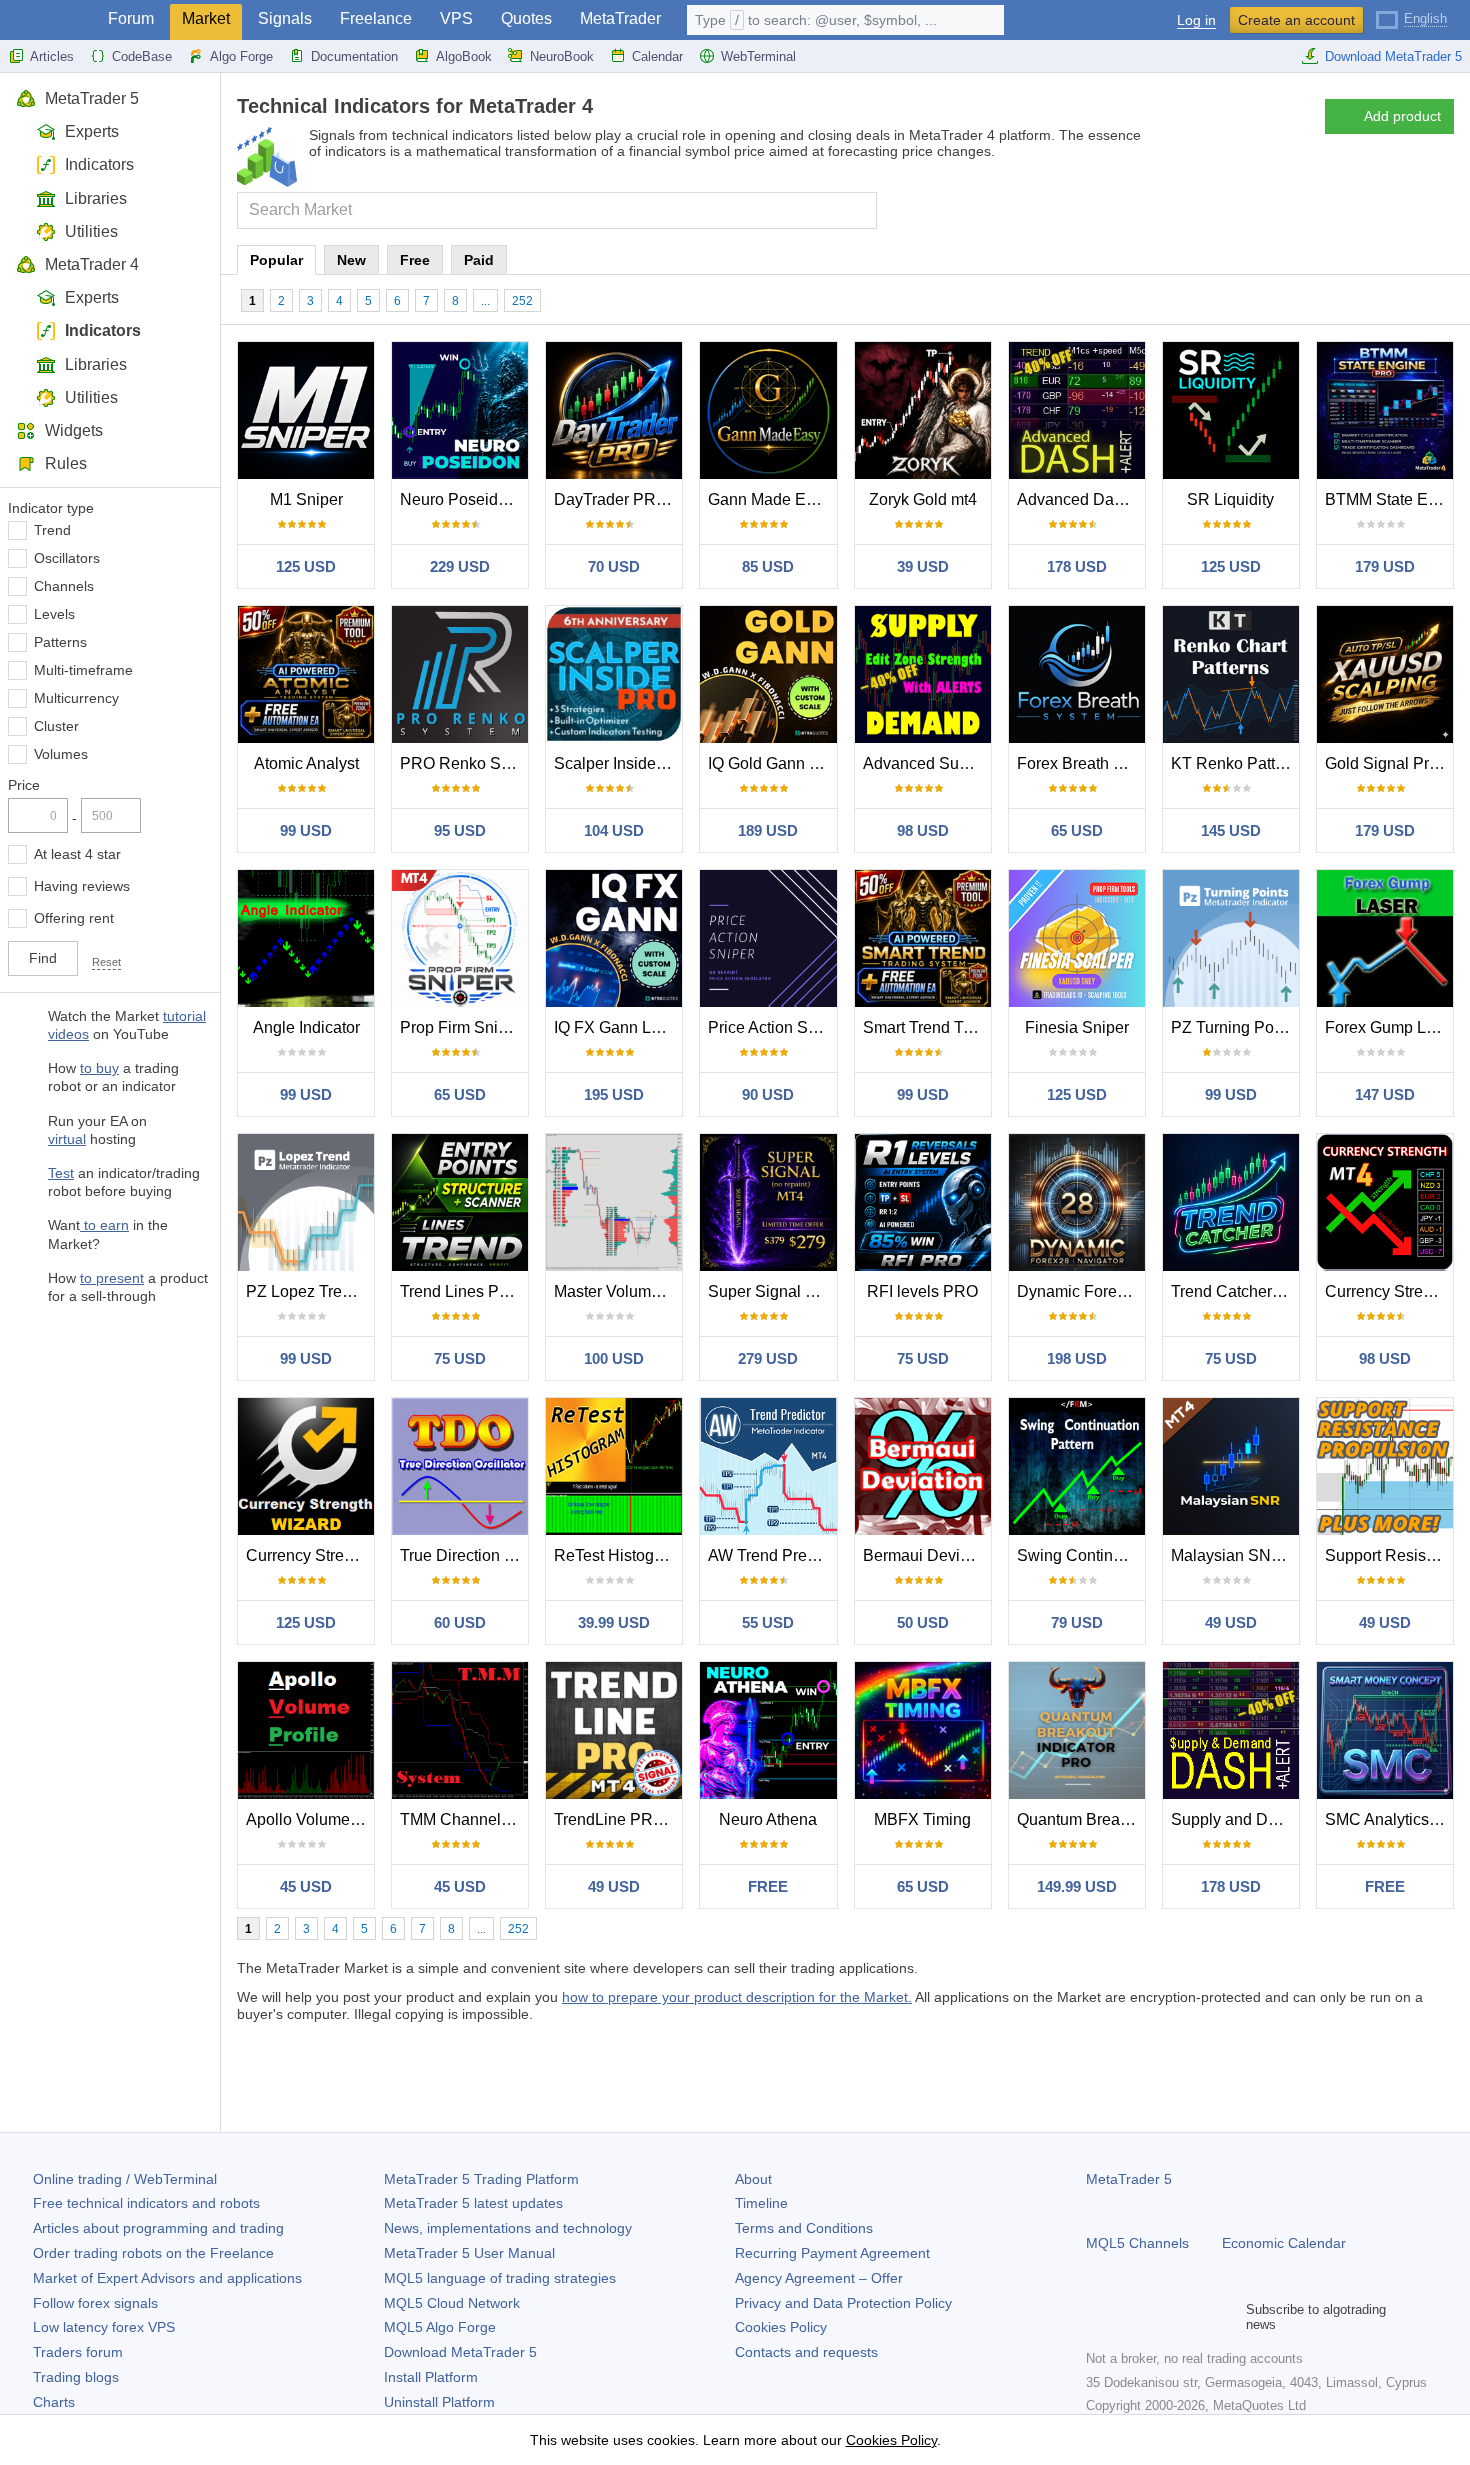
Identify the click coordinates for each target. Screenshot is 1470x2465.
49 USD (1231, 1622)
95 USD (460, 830)
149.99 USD (1077, 1886)
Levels (54, 614)
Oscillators (67, 558)
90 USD (768, 1094)
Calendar (657, 56)
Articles (52, 56)
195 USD (614, 1094)
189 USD (768, 830)
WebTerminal (758, 56)
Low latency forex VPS (104, 2327)
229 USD (460, 566)
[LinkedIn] (1226, 2317)
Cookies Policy (781, 2327)
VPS (456, 18)
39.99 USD (614, 1622)
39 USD (923, 566)
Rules (66, 463)
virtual (67, 1139)
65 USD (1077, 830)
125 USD (306, 566)
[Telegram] (1130, 2317)
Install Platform (431, 2377)
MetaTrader (620, 18)
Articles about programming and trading (158, 2228)
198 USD (1077, 1358)
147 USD (1385, 1094)
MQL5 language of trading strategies (500, 2278)
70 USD (614, 566)
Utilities (91, 231)
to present (112, 1278)
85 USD (768, 566)
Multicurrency (76, 698)
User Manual (469, 2253)
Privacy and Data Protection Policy (843, 2303)
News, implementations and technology (508, 2228)
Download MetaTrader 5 (1393, 56)
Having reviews (82, 886)
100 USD (614, 1358)
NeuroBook (562, 56)
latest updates (473, 2203)
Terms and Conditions (804, 2228)
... (485, 301)
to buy (99, 1068)
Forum (131, 18)
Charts (54, 2402)
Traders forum (78, 2352)
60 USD (460, 1622)
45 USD (306, 1886)
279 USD (768, 1358)
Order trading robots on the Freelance (153, 2253)
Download (460, 2352)
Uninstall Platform (439, 2402)
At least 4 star (77, 854)
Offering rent (74, 918)
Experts (92, 131)
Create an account (1296, 20)
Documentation (354, 56)
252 (522, 301)
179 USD (1385, 566)
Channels (64, 586)
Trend (52, 530)
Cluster (56, 726)
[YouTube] (1194, 2317)
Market (206, 18)
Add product (1402, 116)
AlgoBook (464, 56)
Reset (106, 962)
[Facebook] (1098, 2317)
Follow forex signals (95, 2303)
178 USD (1077, 566)
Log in (1196, 20)
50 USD (923, 1622)
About (753, 2179)
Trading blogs (76, 2377)
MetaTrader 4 (92, 264)
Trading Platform (481, 2179)
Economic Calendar (1284, 2243)
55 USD (768, 1622)
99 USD (306, 830)
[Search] (859, 210)
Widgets (74, 430)
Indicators (99, 164)
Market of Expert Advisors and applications (167, 2278)
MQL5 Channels (1137, 2243)
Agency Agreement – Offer (819, 2278)
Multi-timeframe (83, 670)
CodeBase (142, 56)
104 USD (614, 830)
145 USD (1231, 830)
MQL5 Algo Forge (440, 2327)
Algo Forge (241, 56)
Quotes (526, 18)
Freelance (376, 18)
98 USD (923, 830)
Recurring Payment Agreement (832, 2253)
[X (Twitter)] (1162, 2317)
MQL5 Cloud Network (452, 2303)
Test (61, 1173)
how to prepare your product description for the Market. (737, 1997)
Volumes (61, 754)
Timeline (761, 2203)
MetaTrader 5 (92, 98)
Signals (285, 18)
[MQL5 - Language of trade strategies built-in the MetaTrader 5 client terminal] (48, 20)
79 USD (1077, 1622)
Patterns (60, 642)
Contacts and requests (806, 2352)
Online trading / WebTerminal (125, 2179)
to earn (104, 1225)
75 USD (460, 1358)
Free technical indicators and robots (146, 2203)
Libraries (96, 198)
